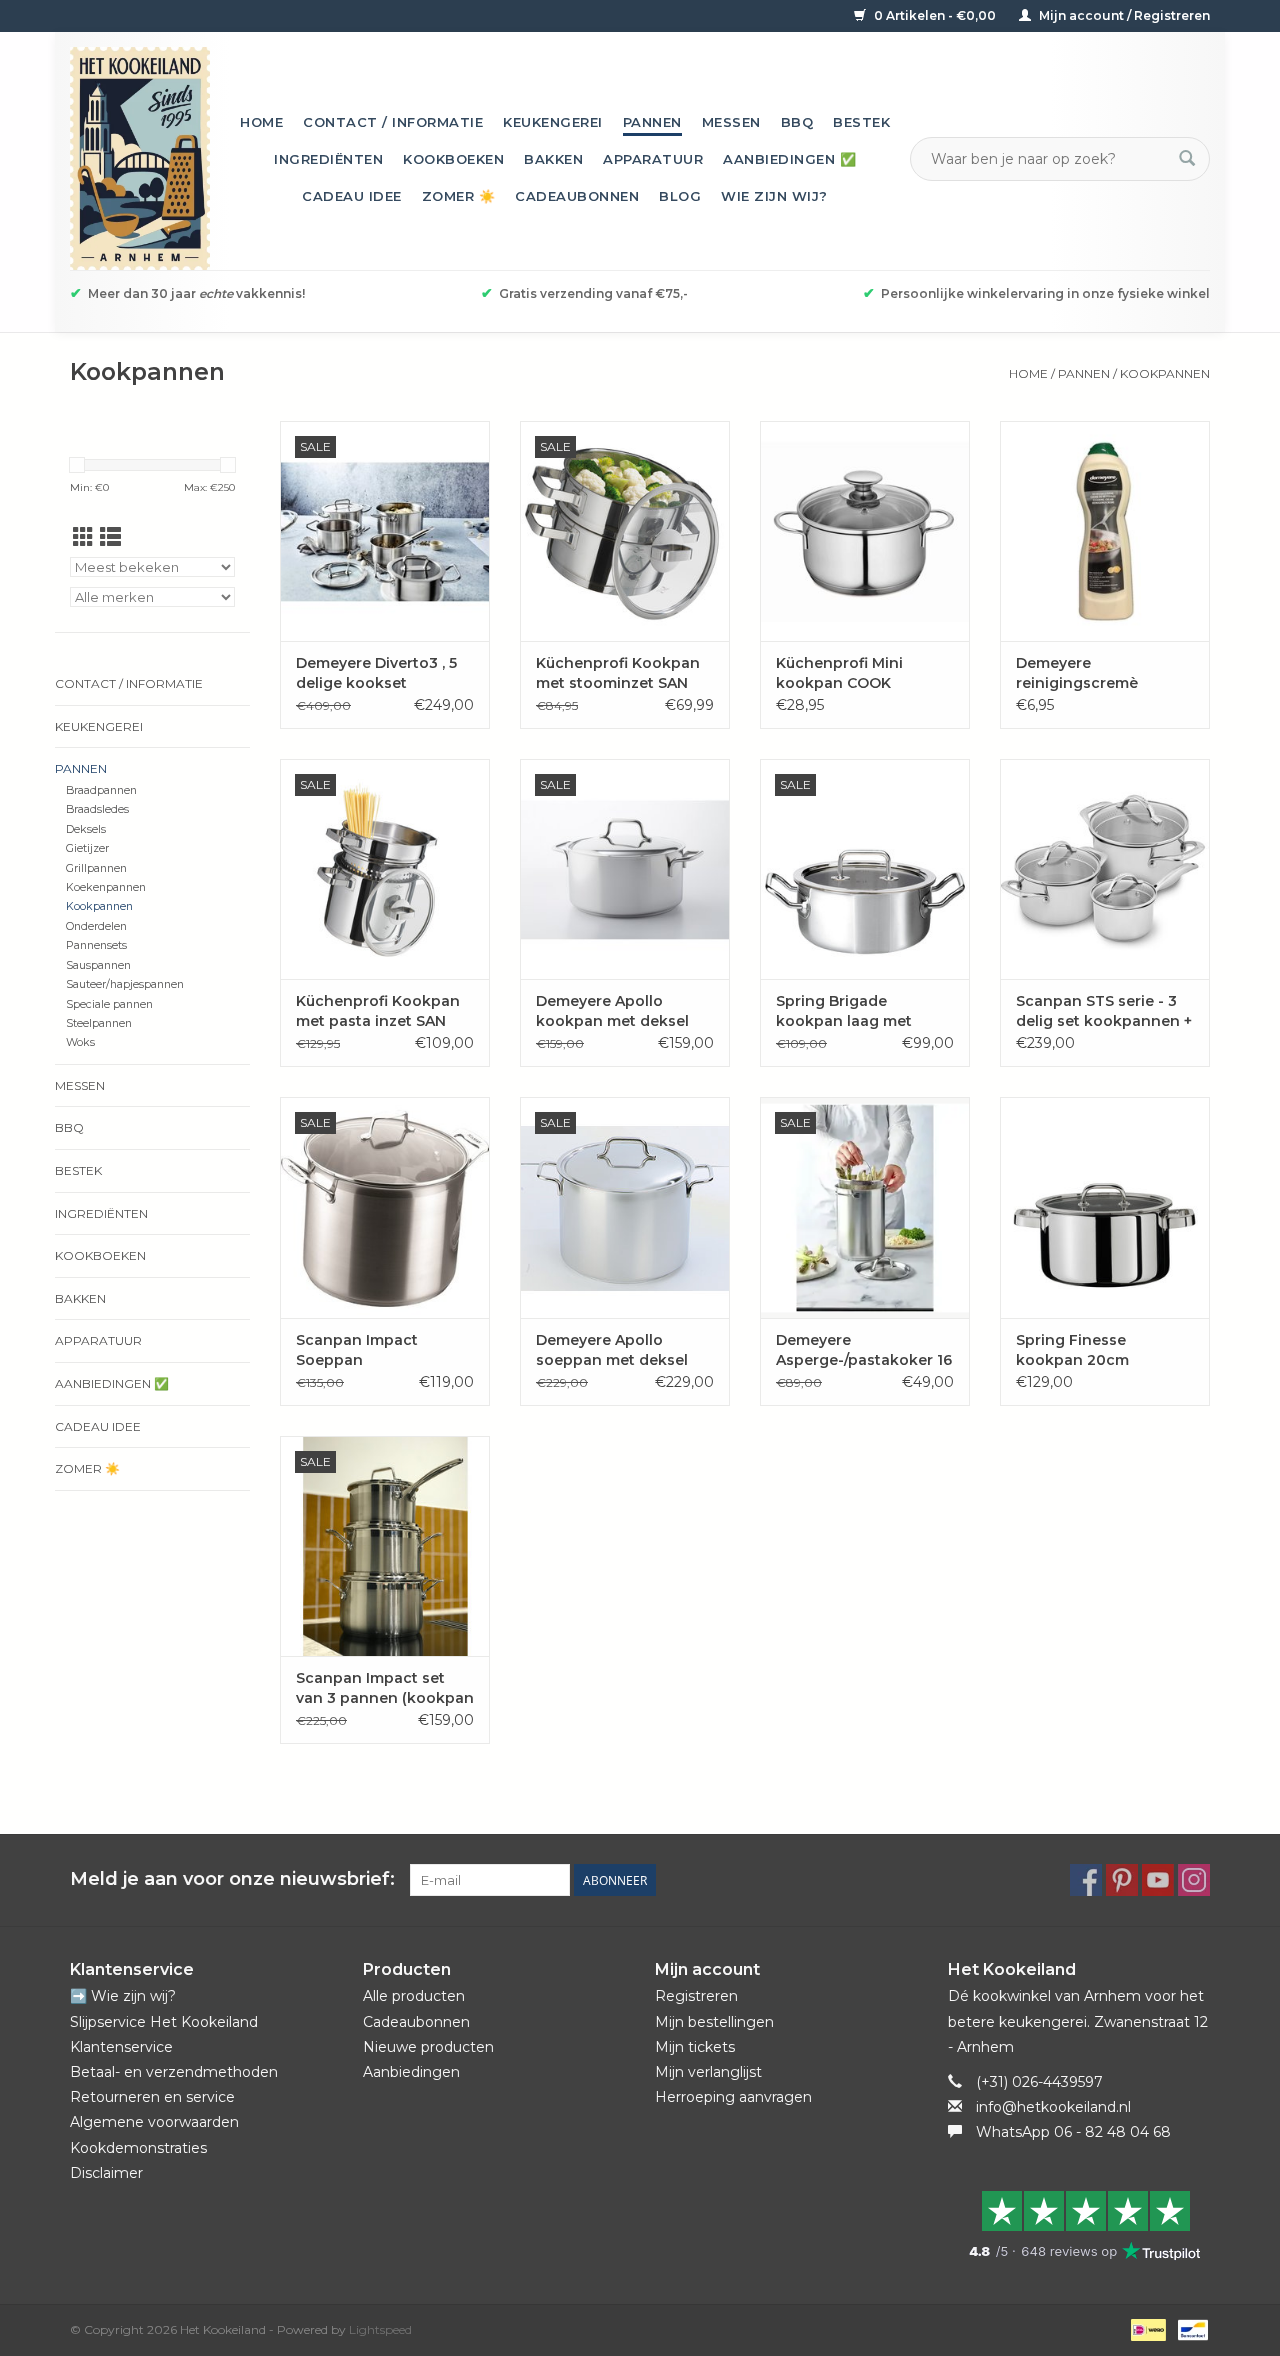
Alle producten (414, 1996)
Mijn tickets (695, 2047)
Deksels (86, 829)
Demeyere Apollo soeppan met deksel (612, 1350)
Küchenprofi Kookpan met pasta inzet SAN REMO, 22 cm (378, 1011)
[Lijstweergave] (110, 537)
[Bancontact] (1189, 2328)
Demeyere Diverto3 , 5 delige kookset (376, 673)
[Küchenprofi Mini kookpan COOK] (865, 531)
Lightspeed (380, 2329)
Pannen (652, 122)
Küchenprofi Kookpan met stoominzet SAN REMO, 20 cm (618, 673)
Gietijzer (87, 848)
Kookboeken (453, 159)
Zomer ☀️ (459, 196)
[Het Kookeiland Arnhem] (140, 158)
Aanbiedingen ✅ (789, 159)
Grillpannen (96, 868)
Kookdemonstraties (138, 2148)
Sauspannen (98, 965)
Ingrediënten (328, 159)
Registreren (696, 1996)
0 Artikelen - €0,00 (935, 15)
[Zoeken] (1187, 159)
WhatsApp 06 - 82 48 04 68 (1073, 2132)
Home (261, 122)
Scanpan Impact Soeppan (357, 1350)
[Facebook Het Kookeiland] (1086, 1880)
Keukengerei (553, 122)
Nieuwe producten (428, 2047)
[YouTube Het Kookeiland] (1158, 1880)
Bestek (861, 122)
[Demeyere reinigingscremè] (1105, 531)
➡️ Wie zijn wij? (123, 1996)
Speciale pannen (109, 1004)
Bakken (553, 159)
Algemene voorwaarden (154, 2122)
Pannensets (96, 945)
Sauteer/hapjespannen (125, 984)
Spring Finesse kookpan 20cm (1072, 1350)
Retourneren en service (152, 2097)
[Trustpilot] (1079, 2225)
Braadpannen (101, 790)
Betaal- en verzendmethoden (174, 2072)
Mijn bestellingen (714, 2022)
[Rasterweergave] (83, 537)
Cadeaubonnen (577, 196)
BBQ (797, 122)
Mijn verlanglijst (708, 2072)
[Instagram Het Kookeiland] (1194, 1880)
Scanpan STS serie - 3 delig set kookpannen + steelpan (1104, 1011)
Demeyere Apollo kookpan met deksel (612, 1011)
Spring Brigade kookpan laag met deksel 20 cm (844, 1011)
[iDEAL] (1146, 2328)
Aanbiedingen (411, 2072)
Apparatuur (653, 159)
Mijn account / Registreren (1123, 15)
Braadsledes (97, 809)
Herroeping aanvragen (733, 2097)
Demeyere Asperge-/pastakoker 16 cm (864, 1350)
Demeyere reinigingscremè (1077, 673)
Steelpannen (99, 1023)
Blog (680, 196)
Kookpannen (1165, 373)
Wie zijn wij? (774, 196)
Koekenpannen (106, 887)
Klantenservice (121, 2047)
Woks (80, 1042)
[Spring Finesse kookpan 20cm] (1105, 1207)
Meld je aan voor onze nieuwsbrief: (232, 1879)
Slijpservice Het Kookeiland (164, 2022)
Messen (731, 122)
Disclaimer (106, 2173)
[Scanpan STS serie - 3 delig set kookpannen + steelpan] (1105, 869)
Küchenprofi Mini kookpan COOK (839, 673)
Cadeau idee (352, 196)
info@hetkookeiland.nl (1053, 2107)
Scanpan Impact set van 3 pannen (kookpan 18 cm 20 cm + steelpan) (385, 1688)
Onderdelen (96, 926)
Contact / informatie (393, 122)
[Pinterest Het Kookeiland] (1122, 1880)
